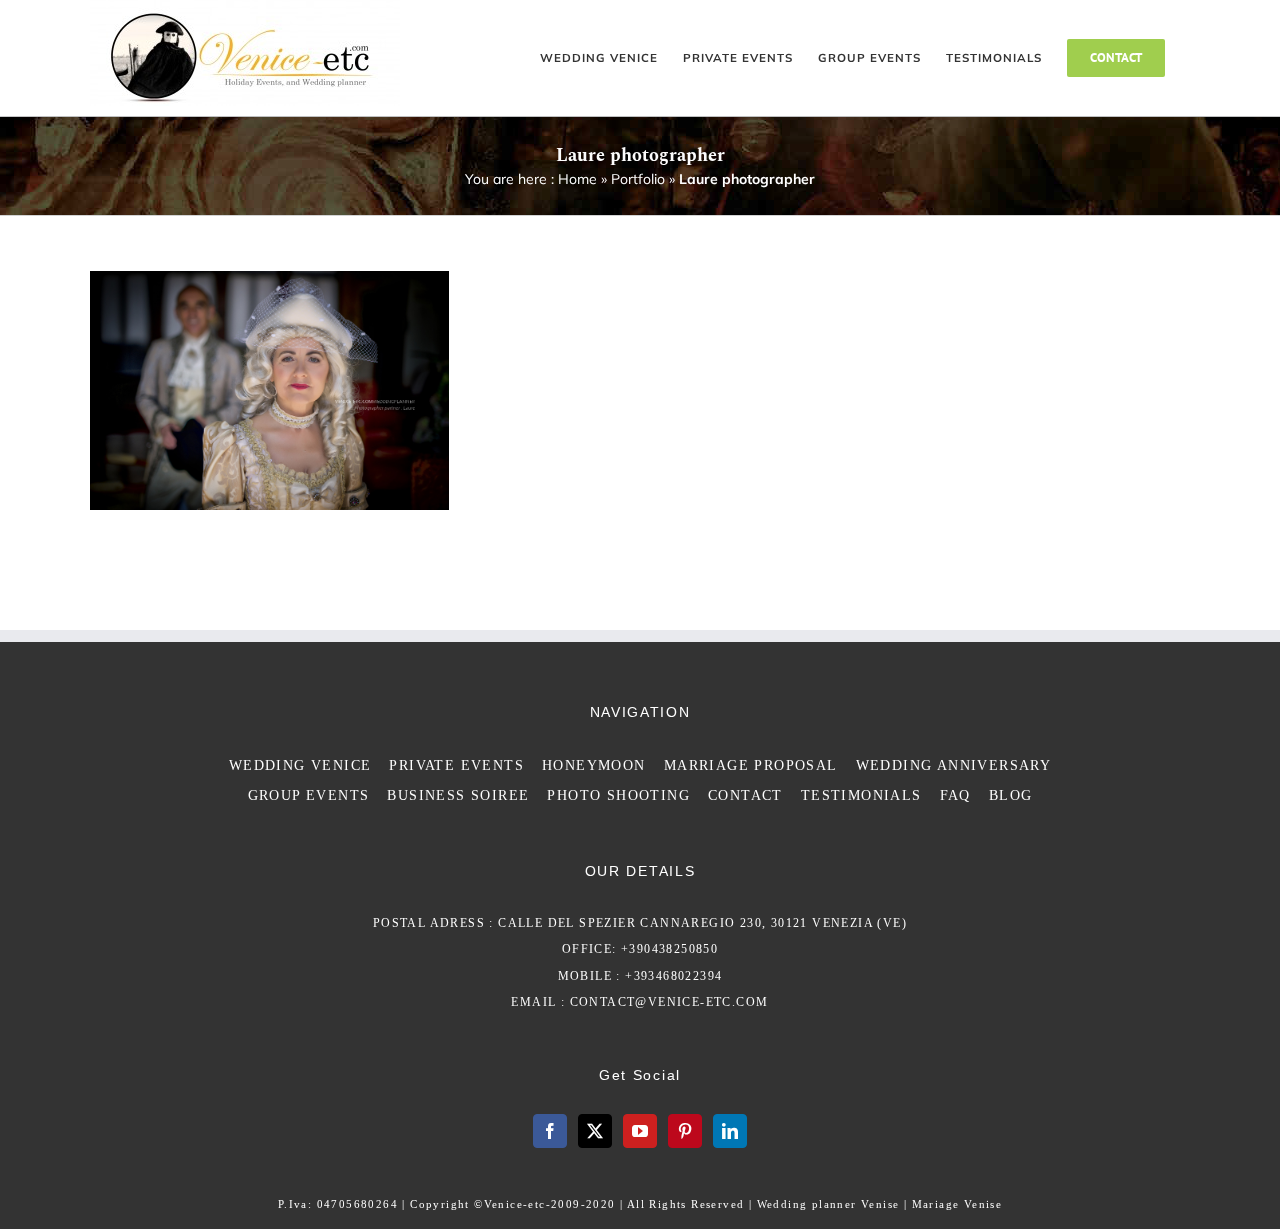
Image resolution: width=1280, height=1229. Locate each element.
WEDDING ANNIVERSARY (954, 765)
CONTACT (745, 795)
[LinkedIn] (730, 1131)
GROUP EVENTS (309, 795)
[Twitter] (595, 1131)
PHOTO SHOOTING (618, 795)
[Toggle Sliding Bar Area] (1262, 18)
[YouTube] (640, 1131)
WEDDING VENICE (300, 765)
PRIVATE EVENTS (456, 765)
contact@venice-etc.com (669, 1002)
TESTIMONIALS (861, 795)
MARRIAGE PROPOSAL (751, 765)
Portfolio (638, 179)
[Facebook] (550, 1131)
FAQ (955, 795)
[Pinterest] (685, 1131)
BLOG (1011, 795)
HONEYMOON (594, 765)
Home (577, 179)
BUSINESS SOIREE (458, 795)
